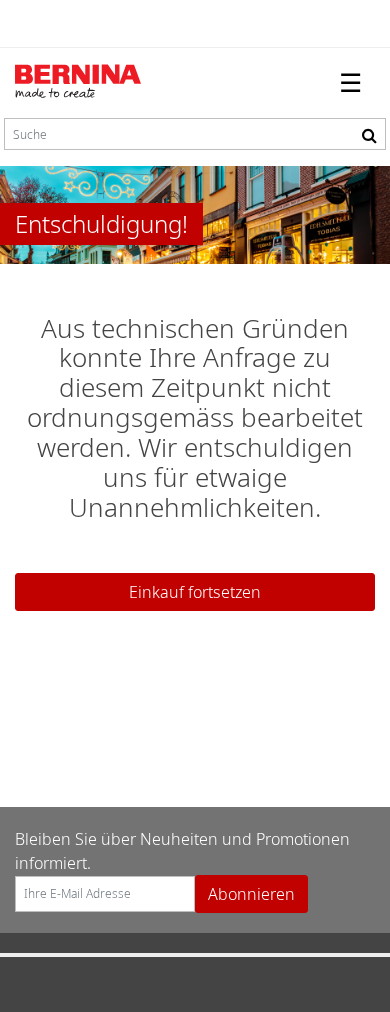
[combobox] (195, 134)
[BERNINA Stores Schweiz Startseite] (95, 83)
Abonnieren (251, 894)
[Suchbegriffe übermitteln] (369, 135)
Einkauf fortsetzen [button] (195, 592)
